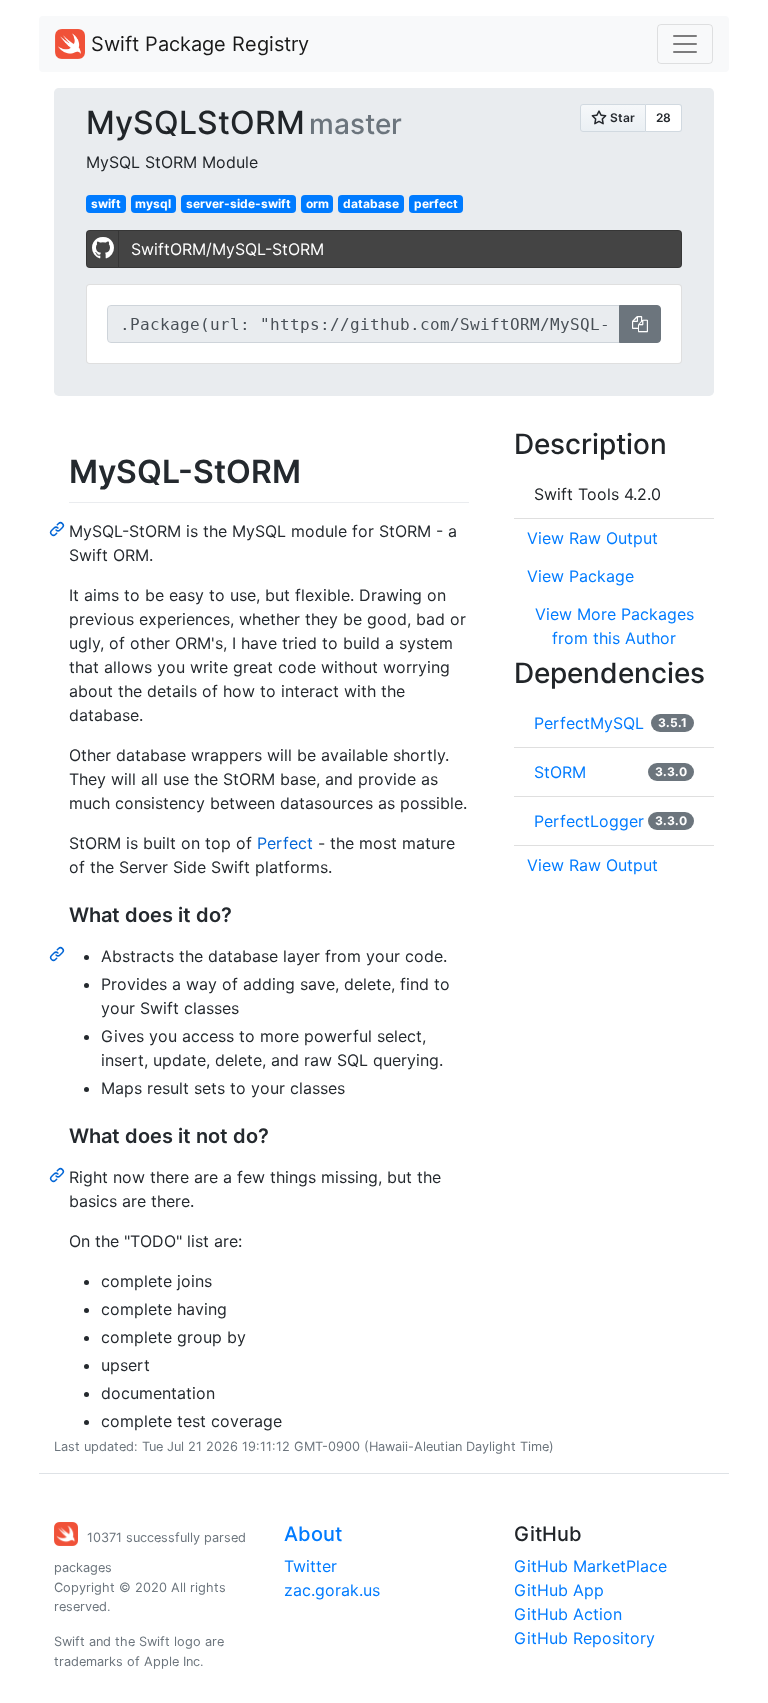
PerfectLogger (589, 821)
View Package (580, 576)
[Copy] (640, 324)
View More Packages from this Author (614, 626)
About (313, 1534)
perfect (436, 203)
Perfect (285, 843)
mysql (153, 203)
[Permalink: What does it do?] (59, 953)
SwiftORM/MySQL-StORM (227, 249)
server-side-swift (238, 203)
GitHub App (559, 1590)
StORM (560, 772)
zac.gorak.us (332, 1590)
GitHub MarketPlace (590, 1566)
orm (317, 203)
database (371, 203)
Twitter (310, 1566)
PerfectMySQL (589, 723)
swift (106, 203)
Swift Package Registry (197, 44)
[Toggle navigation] (685, 44)
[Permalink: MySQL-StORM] (59, 528)
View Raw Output (592, 538)
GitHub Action (568, 1614)
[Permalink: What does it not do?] (59, 1174)
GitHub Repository (584, 1638)
